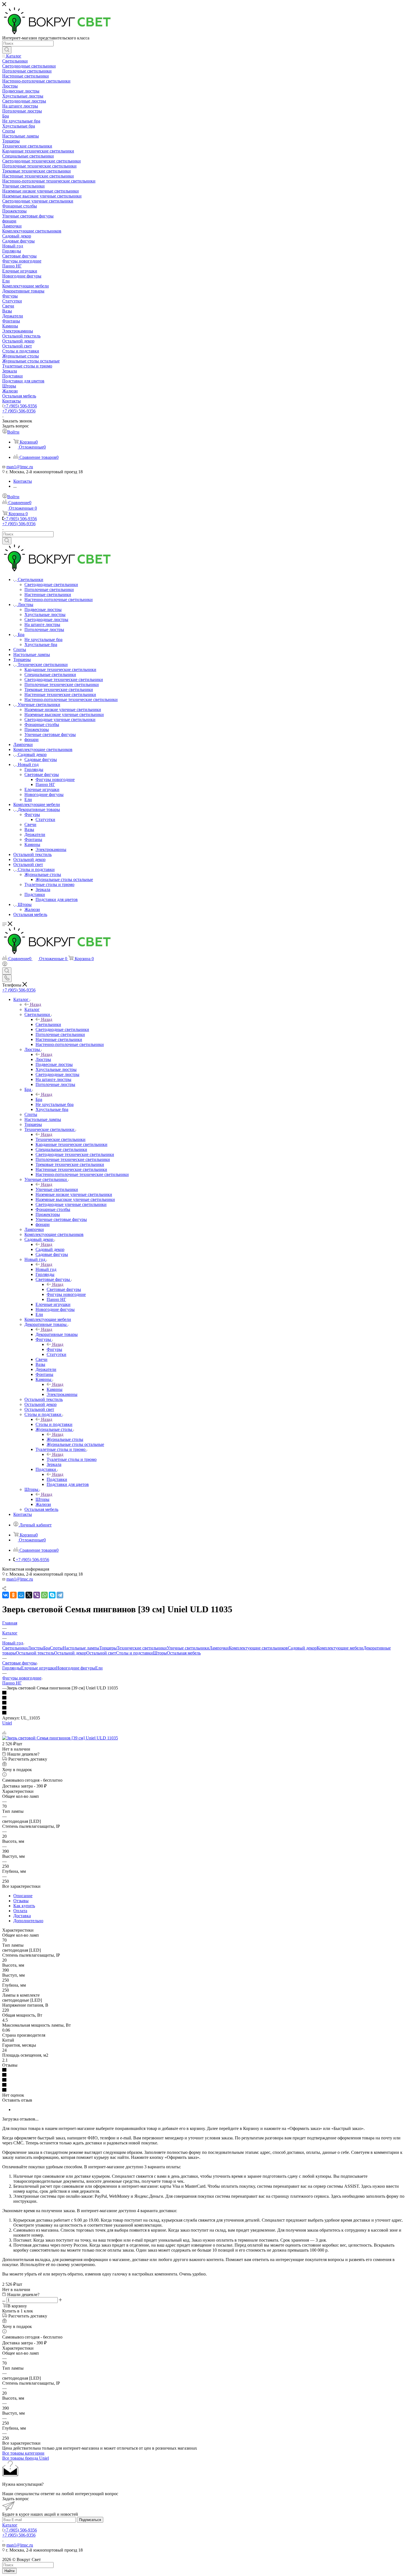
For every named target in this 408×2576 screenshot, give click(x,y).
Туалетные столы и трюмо (72, 1459)
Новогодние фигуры (76, 1668)
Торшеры (108, 1648)
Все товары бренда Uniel (26, 2458)
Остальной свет (101, 1653)
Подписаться (90, 2520)
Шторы (42, 1499)
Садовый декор (50, 1249)
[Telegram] (60, 1595)
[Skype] (52, 1595)
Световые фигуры (64, 1289)
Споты (56, 1648)
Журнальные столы (65, 1439)
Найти (9, 2571)
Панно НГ (12, 1683)
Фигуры (54, 1349)
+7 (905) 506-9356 (20, 406)
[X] (29, 1595)
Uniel (7, 1723)
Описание (23, 1896)
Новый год (46, 1269)
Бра (39, 1099)
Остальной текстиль (35, 1653)
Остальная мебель (184, 1653)
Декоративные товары (57, 1334)
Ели (99, 1668)
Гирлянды (12, 1668)
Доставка (22, 1916)
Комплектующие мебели (340, 1648)
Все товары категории (23, 2453)
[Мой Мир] (21, 1595)
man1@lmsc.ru (20, 467)
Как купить (24, 1906)
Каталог (32, 1009)
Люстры (43, 1059)
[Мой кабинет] (5, 965)
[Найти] (7, 50)
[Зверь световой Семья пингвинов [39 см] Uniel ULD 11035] (60, 1738)
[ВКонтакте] (6, 1595)
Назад (36, 1004)
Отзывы (21, 1901)
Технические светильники (61, 1139)
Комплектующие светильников (258, 1648)
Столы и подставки (54, 1424)
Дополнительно (28, 1921)
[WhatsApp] (44, 1595)
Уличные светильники (57, 1189)
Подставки (57, 1479)
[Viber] (37, 1595)
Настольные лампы (81, 1648)
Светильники (48, 1024)
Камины (55, 1389)
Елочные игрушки (39, 1668)
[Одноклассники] (13, 1595)
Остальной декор (70, 1653)
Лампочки (219, 1648)
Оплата (20, 1911)
